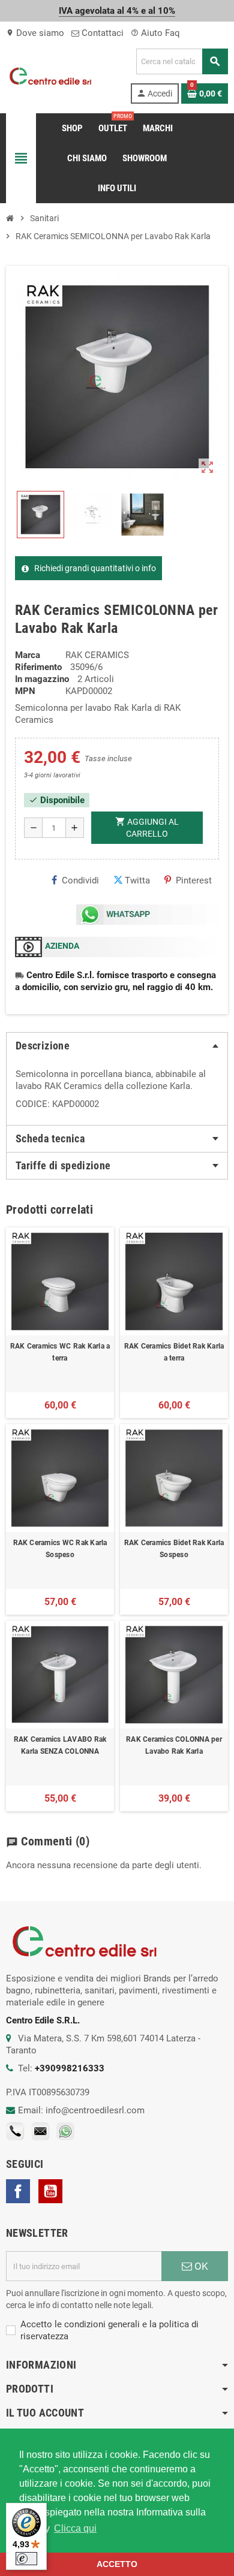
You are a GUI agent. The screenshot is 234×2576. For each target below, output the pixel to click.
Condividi (80, 880)
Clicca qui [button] (75, 2528)
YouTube (50, 2191)
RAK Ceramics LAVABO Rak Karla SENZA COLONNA (60, 1745)
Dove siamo (35, 33)
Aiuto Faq (155, 33)
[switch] (26, 2559)
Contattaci (101, 33)
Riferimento (38, 667)
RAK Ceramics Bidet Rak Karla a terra (174, 1352)
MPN (25, 691)
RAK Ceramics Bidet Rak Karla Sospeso (174, 1549)
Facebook (18, 2191)
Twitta (137, 880)
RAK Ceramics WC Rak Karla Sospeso (60, 1549)
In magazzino (42, 679)
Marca (28, 655)
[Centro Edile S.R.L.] (50, 76)
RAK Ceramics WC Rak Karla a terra (60, 1352)
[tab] (117, 1046)
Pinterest (194, 880)
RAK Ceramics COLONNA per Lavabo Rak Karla (174, 1745)
